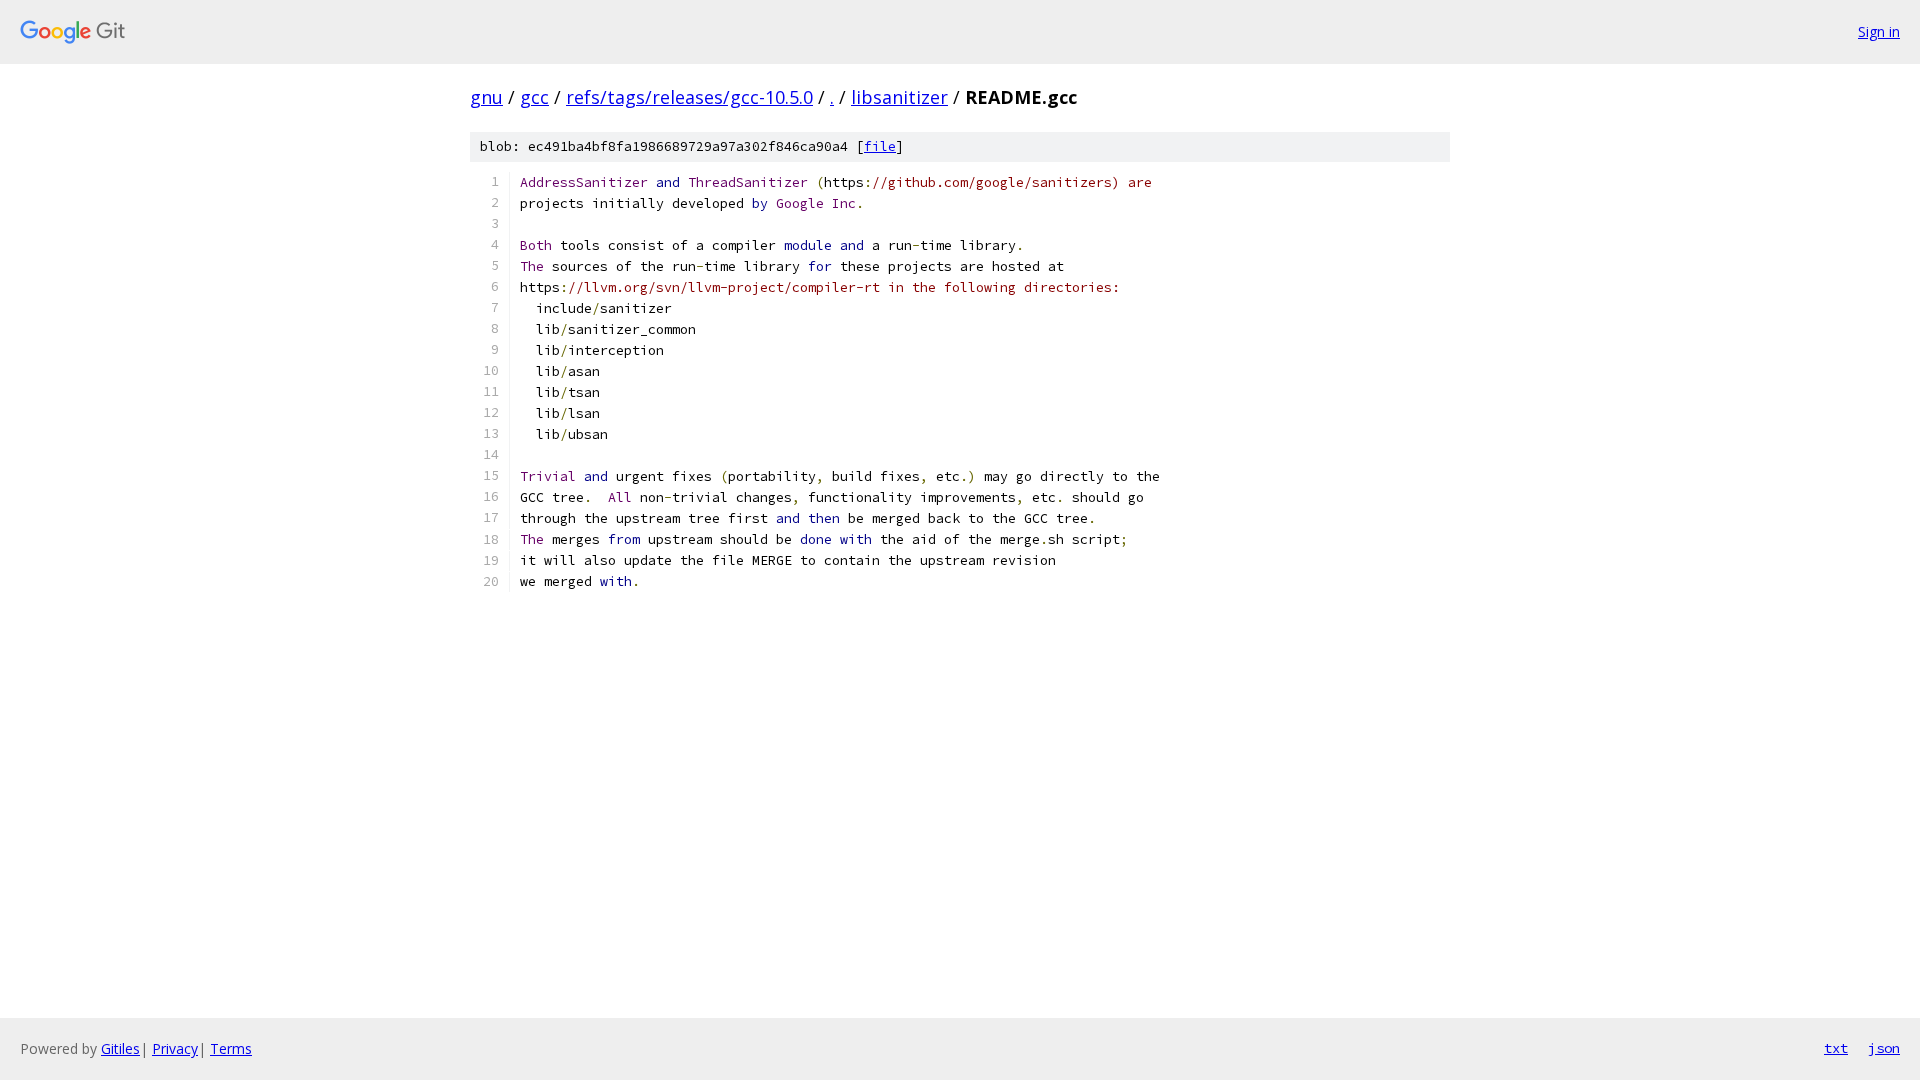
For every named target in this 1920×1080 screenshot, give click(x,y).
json (1884, 1048)
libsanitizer (899, 97)
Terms (231, 1048)
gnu (486, 97)
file (880, 146)
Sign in (1879, 31)
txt (1836, 1048)
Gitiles (120, 1048)
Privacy (175, 1048)
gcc (534, 97)
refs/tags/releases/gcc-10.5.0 (689, 97)
